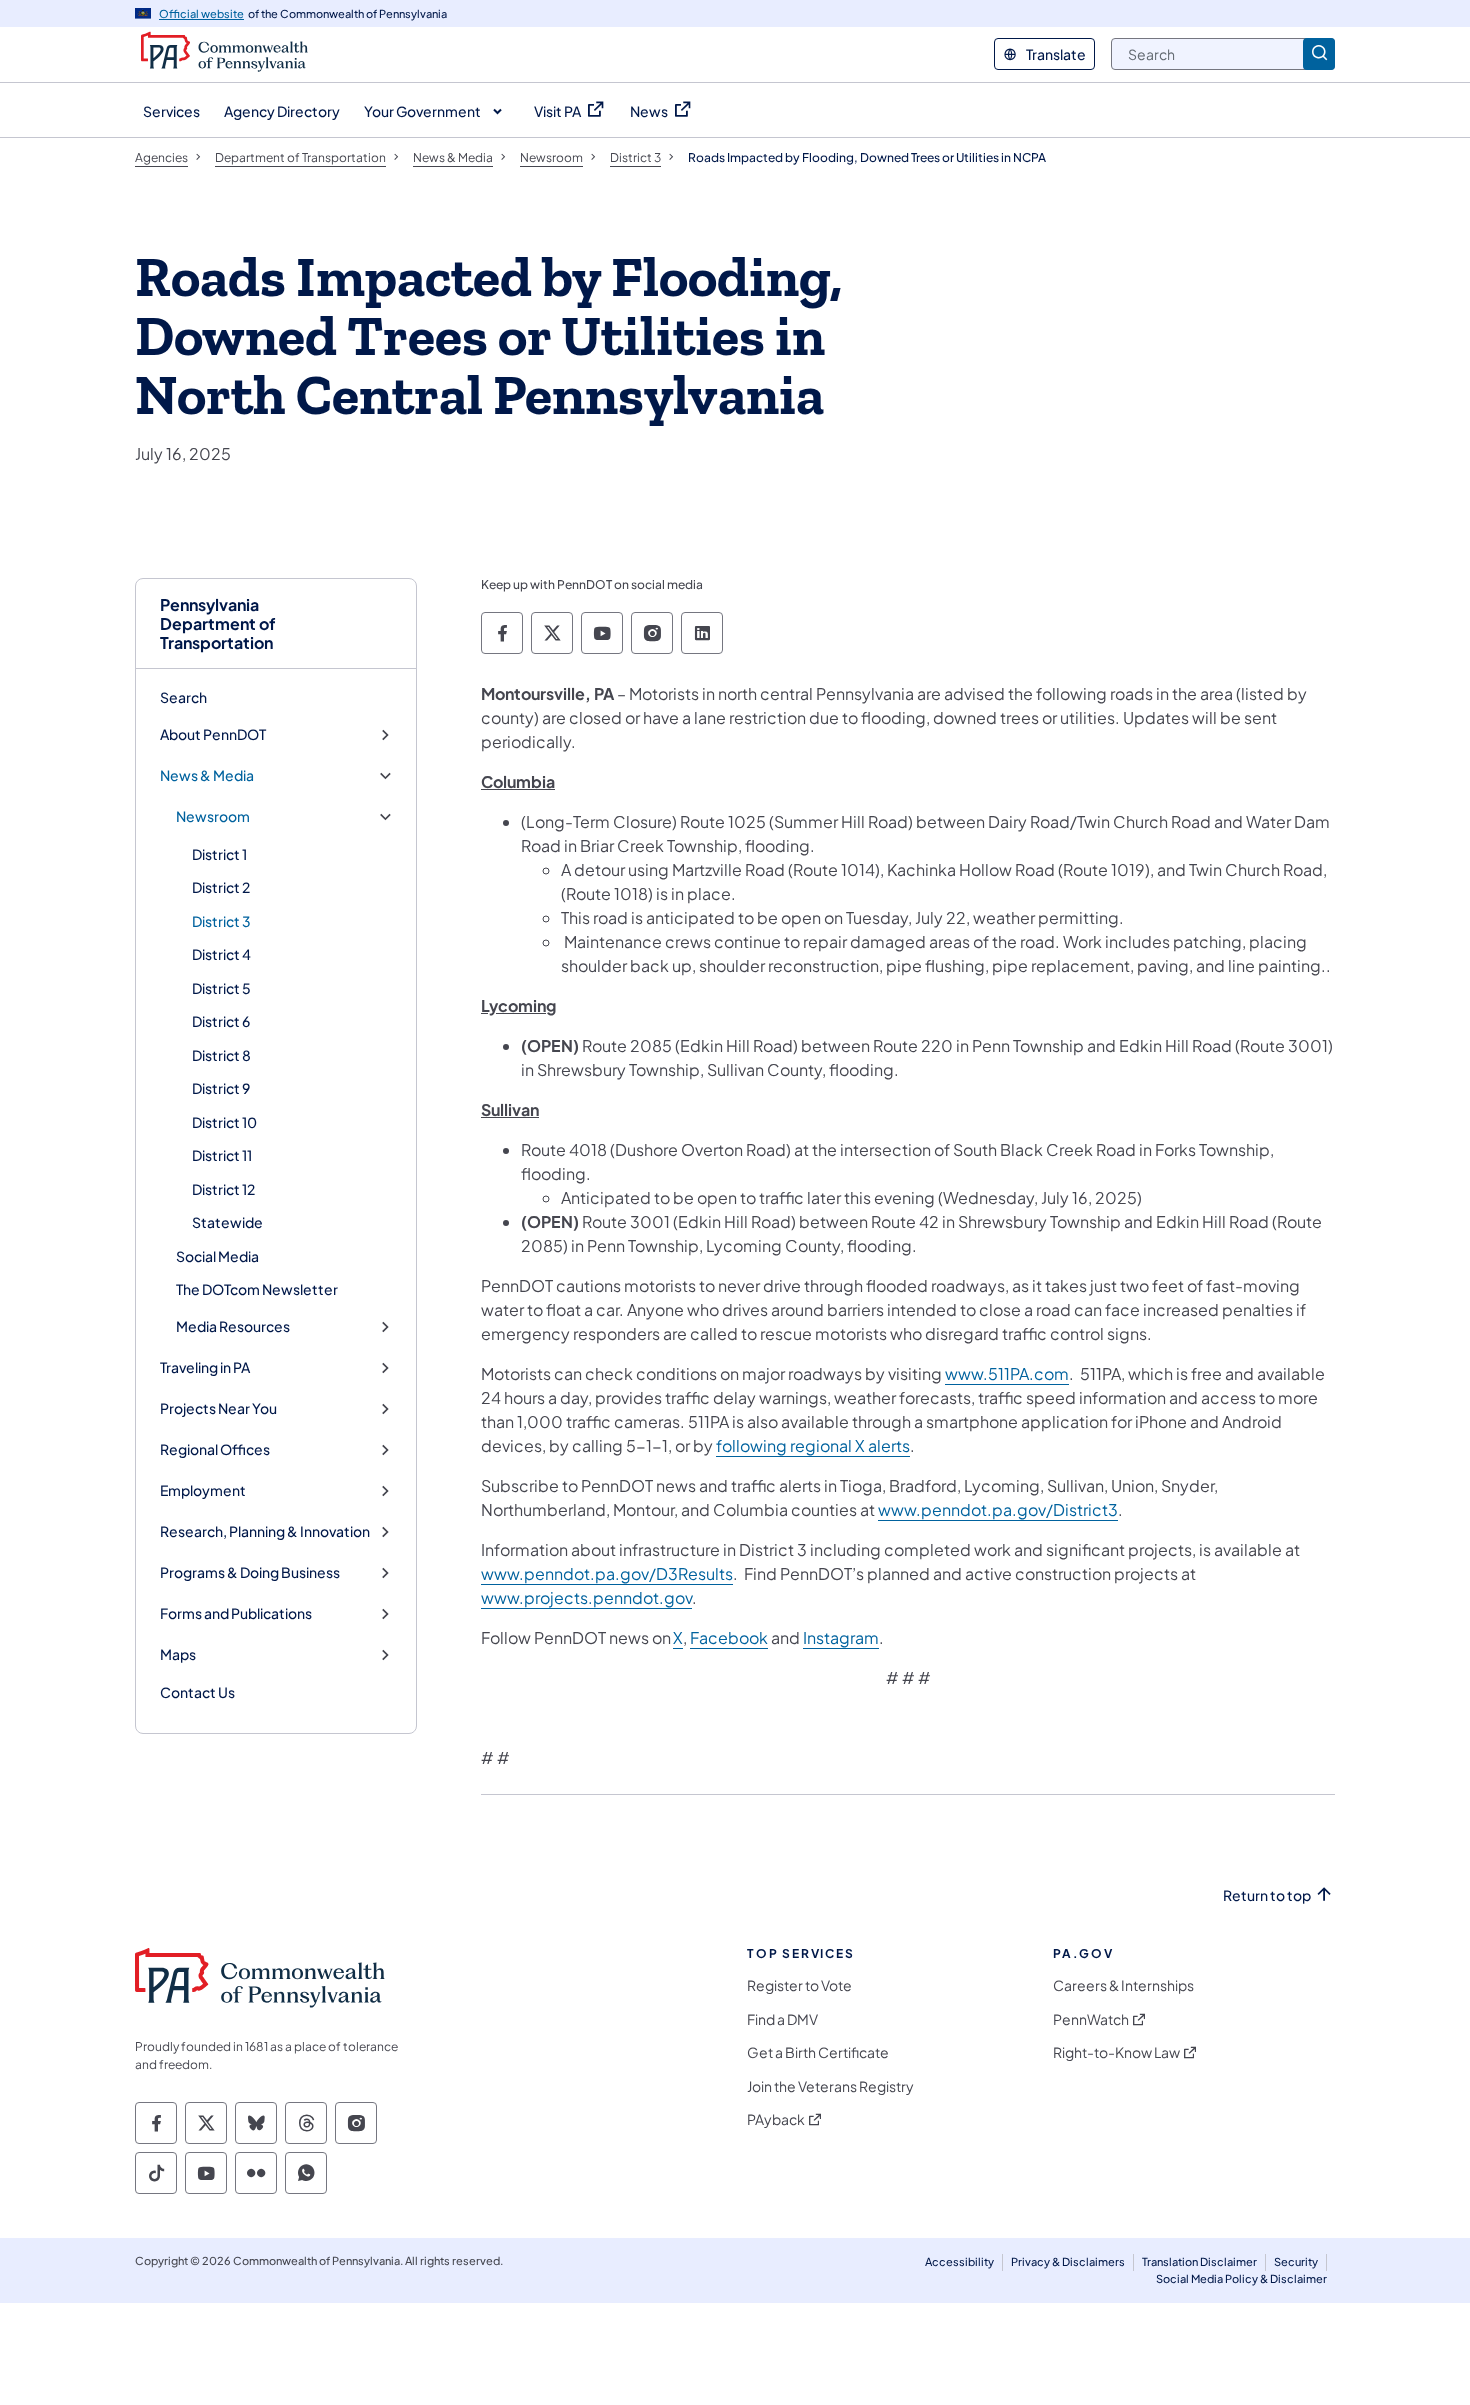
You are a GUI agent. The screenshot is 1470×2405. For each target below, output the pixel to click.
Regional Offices (215, 1449)
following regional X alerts (813, 1445)
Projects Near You (218, 1408)
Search (183, 697)
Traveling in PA (205, 1367)
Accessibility (959, 2261)
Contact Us (197, 1692)
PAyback (776, 2119)
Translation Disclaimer (1199, 2261)
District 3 (221, 921)
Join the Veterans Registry (830, 2086)
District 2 (221, 887)
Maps (178, 1654)
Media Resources (233, 1326)
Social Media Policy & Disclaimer (1241, 2278)
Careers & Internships (1123, 1985)
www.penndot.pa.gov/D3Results (607, 1573)
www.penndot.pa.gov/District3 (998, 1509)
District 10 (224, 1122)
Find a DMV (782, 2019)
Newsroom (213, 816)
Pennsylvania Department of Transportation (218, 624)
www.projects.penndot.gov (586, 1597)
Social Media (217, 1256)
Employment (203, 1490)
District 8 (221, 1055)
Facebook (729, 1637)
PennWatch (1091, 2019)
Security (1296, 2261)
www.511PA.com (1007, 1373)
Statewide (227, 1222)
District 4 (221, 954)
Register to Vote (799, 1985)
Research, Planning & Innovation (265, 1531)
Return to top (1267, 1895)
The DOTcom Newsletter (257, 1289)
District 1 (219, 854)
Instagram (841, 1637)
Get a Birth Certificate (818, 2052)
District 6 (221, 1021)
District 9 (221, 1088)
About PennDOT (213, 734)
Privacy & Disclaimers (1068, 2261)
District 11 (222, 1155)
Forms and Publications (236, 1613)
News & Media (207, 775)
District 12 (223, 1189)
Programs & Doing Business (250, 1572)
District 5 (221, 988)
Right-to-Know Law (1116, 2052)
